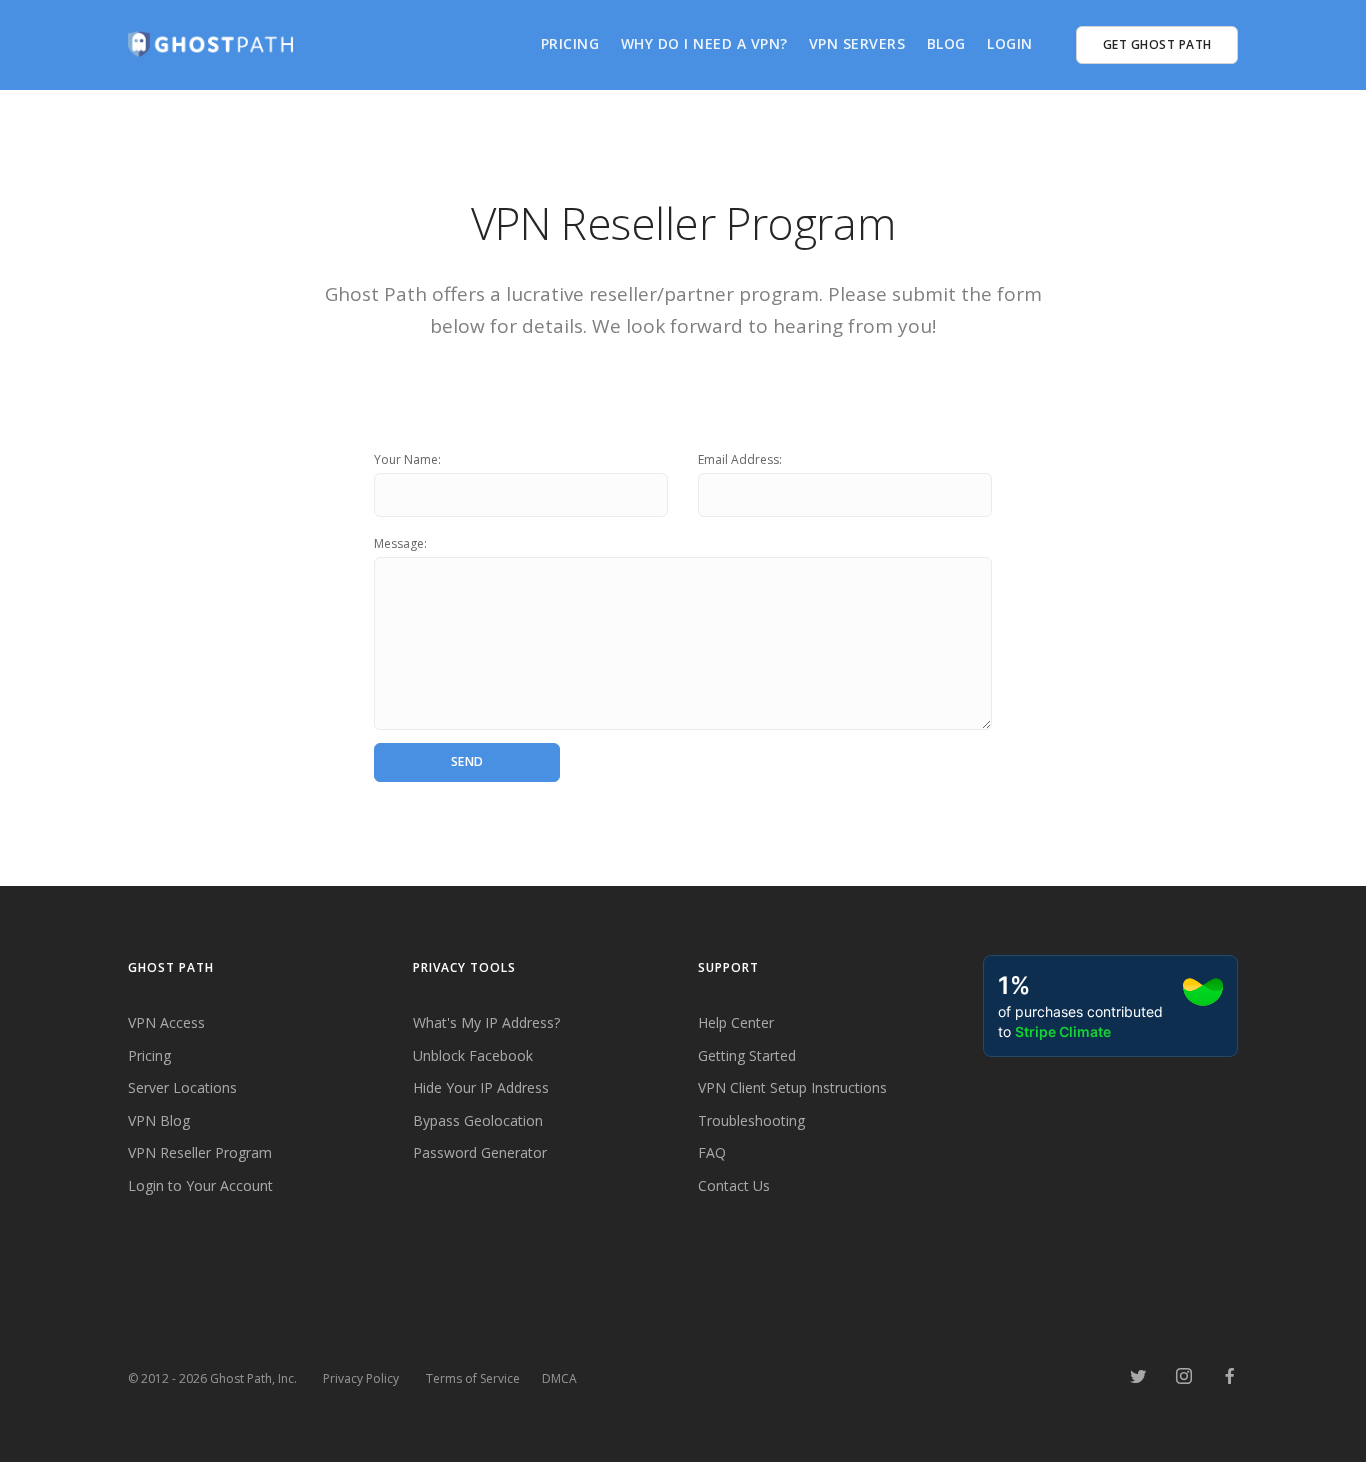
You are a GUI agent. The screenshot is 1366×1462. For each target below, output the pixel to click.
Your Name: (407, 459)
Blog (946, 43)
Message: (400, 543)
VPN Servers (857, 43)
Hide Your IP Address (481, 1087)
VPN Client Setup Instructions (792, 1087)
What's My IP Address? (486, 1022)
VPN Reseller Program (200, 1152)
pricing (570, 43)
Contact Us (734, 1185)
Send (467, 761)
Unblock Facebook (473, 1055)
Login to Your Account (200, 1185)
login (1010, 43)
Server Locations (182, 1087)
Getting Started (747, 1055)
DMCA (559, 1378)
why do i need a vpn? (704, 43)
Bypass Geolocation (478, 1120)
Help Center (736, 1022)
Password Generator (480, 1152)
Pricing (149, 1055)
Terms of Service (473, 1378)
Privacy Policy (361, 1378)
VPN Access (166, 1022)
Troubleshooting (751, 1120)
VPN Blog (159, 1120)
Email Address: (740, 459)
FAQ (712, 1152)
